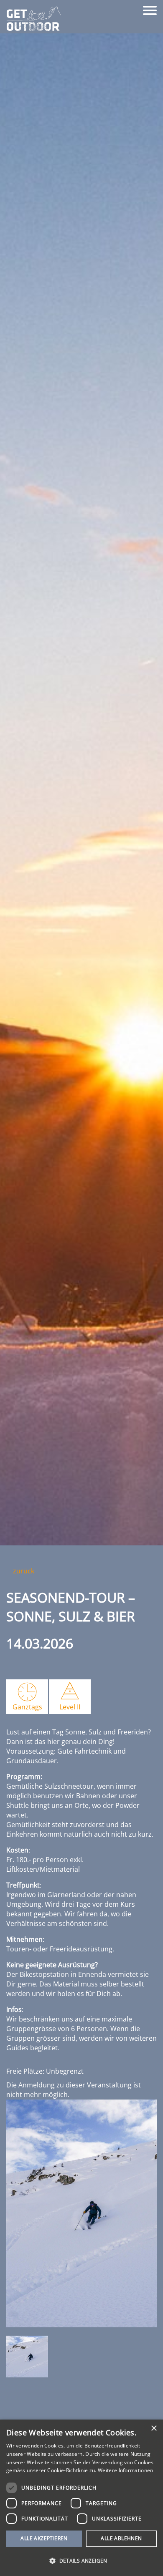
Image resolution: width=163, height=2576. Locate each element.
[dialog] (81, 2498)
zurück (23, 1571)
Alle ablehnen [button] (121, 2538)
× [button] (154, 2429)
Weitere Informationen (125, 2470)
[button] (81, 2561)
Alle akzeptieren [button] (44, 2538)
